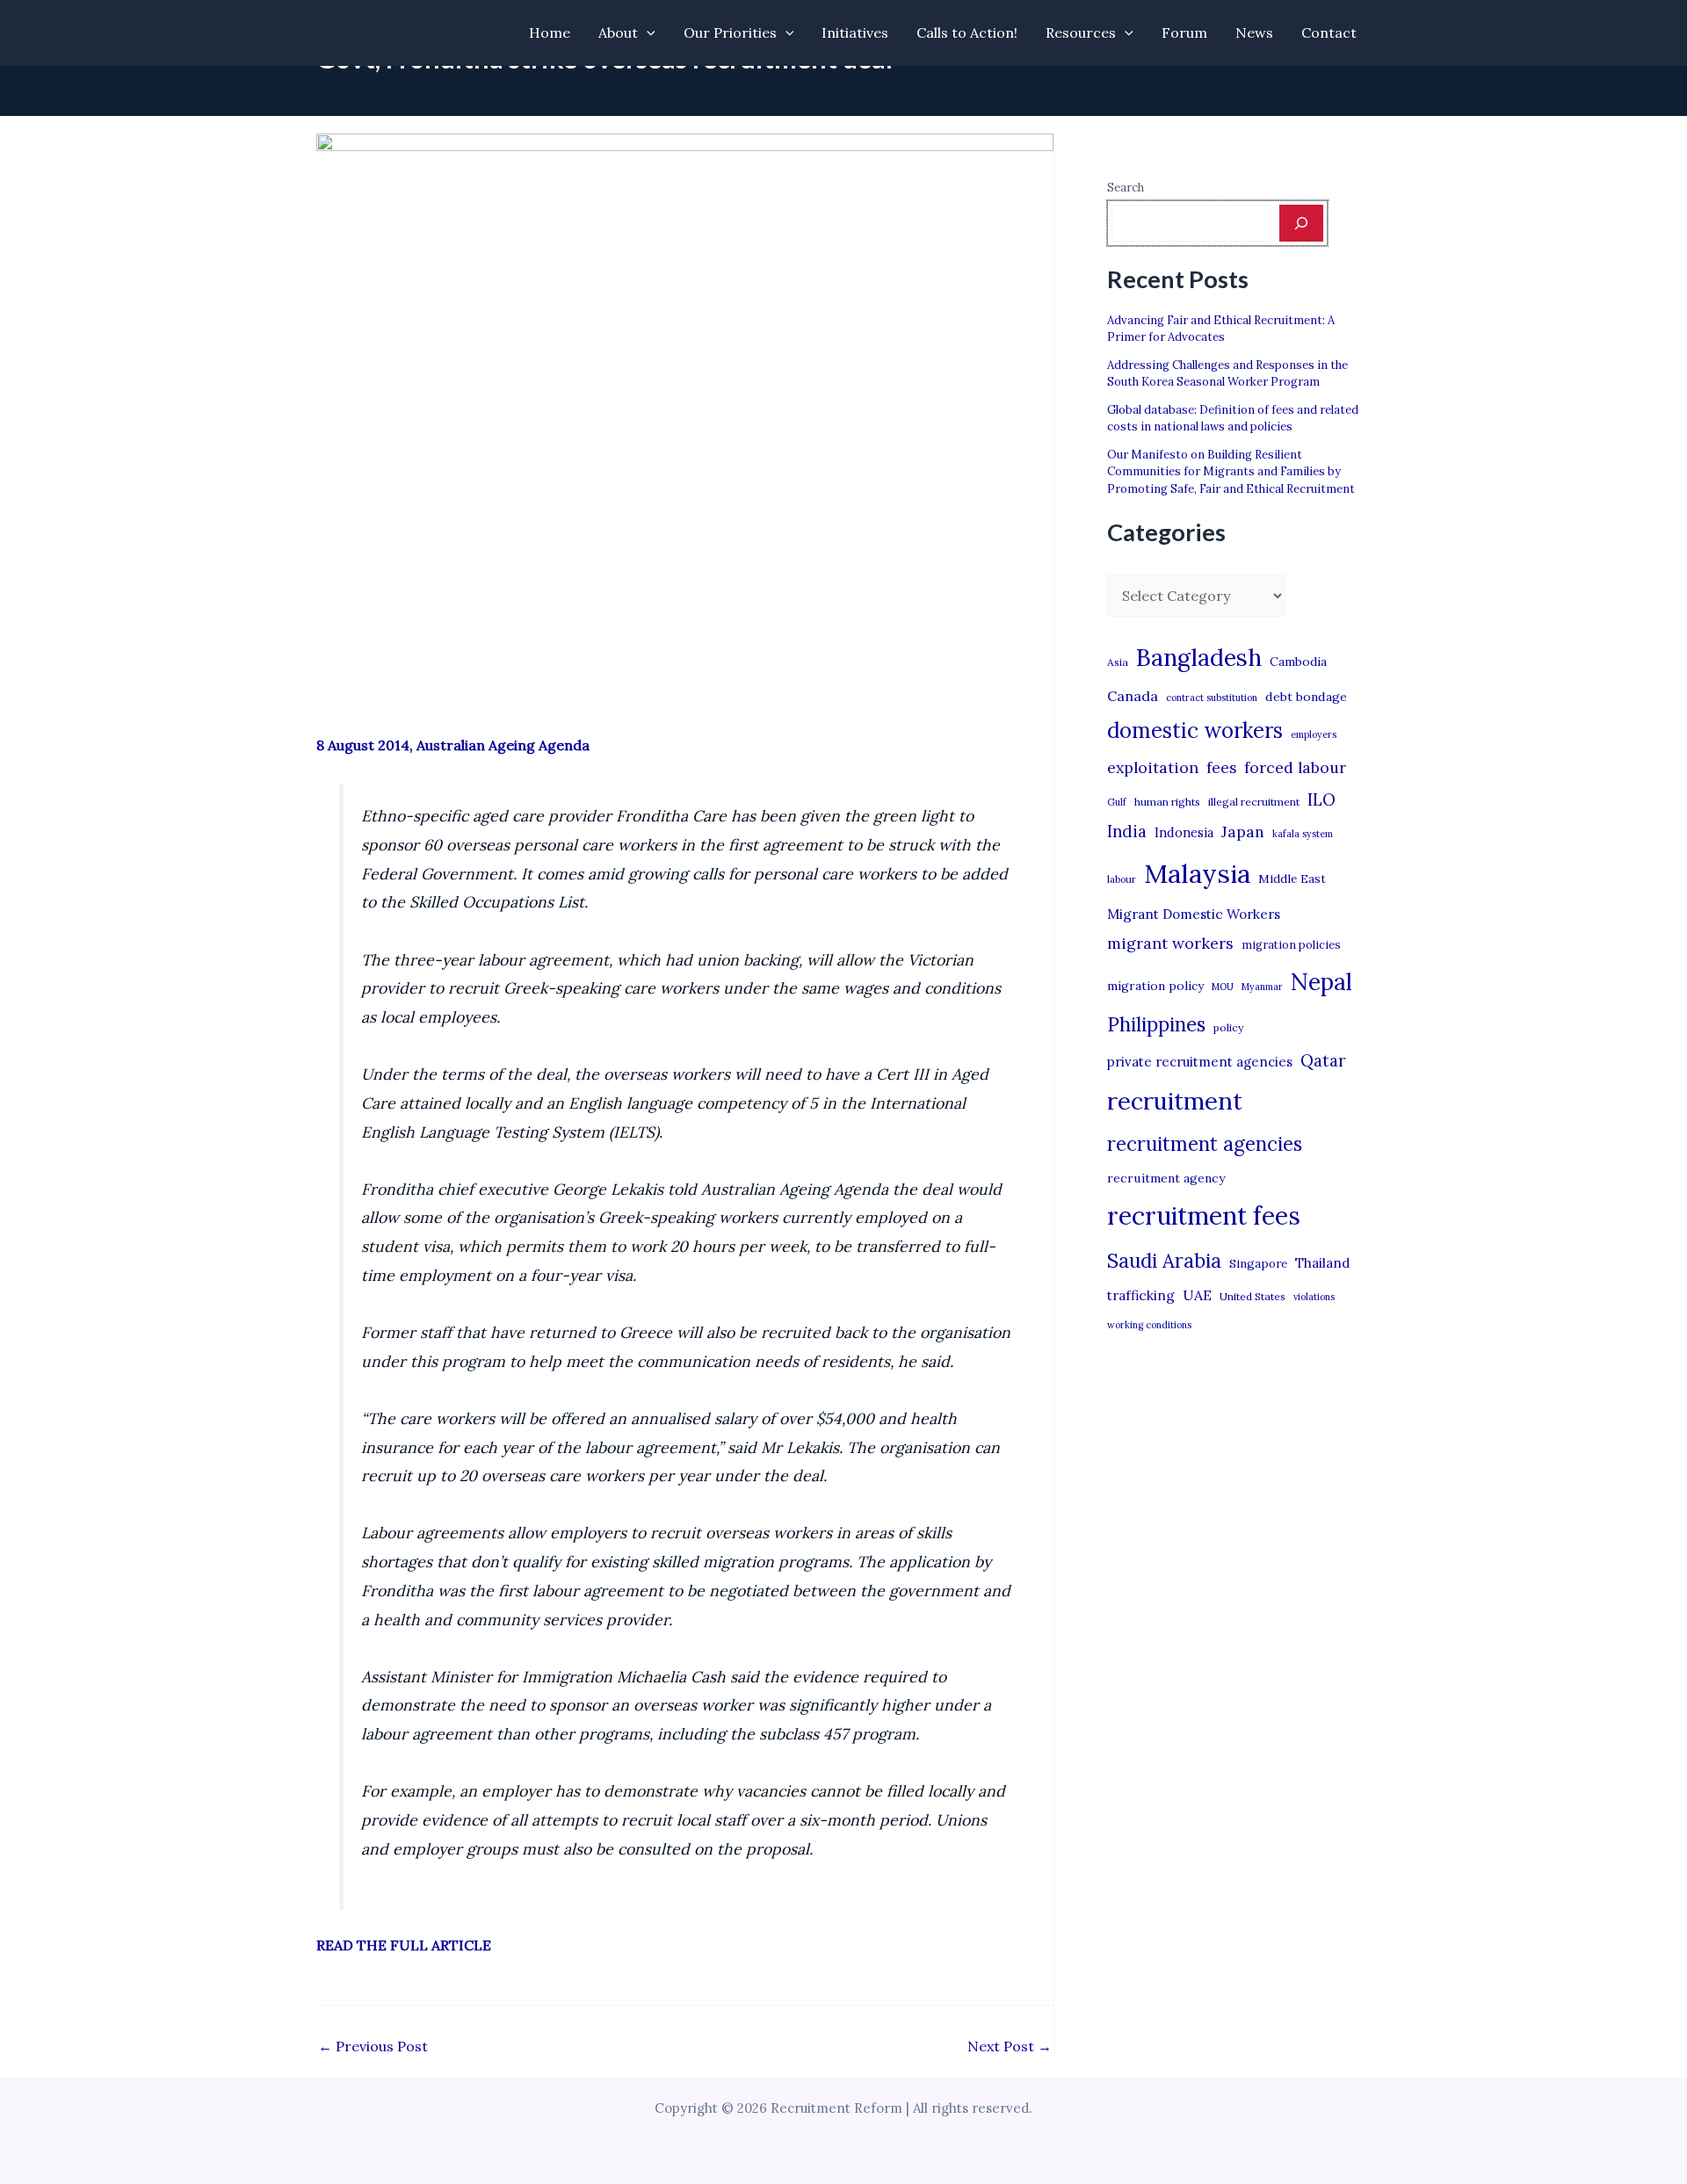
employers (1314, 734)
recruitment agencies (1205, 1144)
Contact (1329, 33)
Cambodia (1298, 662)
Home (550, 33)
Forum (1184, 33)
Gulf (1117, 802)
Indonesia (1184, 832)
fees (1221, 768)
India (1127, 832)
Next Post (1010, 2046)
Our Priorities (730, 33)
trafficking (1141, 1295)
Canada (1133, 696)
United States (1253, 1296)
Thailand (1322, 1263)
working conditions (1149, 1325)
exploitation (1153, 767)
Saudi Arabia (1164, 1261)
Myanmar (1262, 987)
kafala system (1303, 834)
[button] (647, 33)
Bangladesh (1199, 657)
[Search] (1301, 223)
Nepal (1321, 981)
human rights (1167, 802)
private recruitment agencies (1200, 1062)
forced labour (1295, 767)
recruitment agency (1166, 1178)
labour (1122, 879)
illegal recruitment (1254, 802)
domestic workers (1195, 730)
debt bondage (1306, 697)
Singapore (1258, 1264)
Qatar (1323, 1060)
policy (1228, 1027)
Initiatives (855, 33)
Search (1126, 188)
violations (1314, 1297)
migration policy (1155, 986)
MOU (1223, 987)
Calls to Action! (967, 33)
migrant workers (1170, 943)
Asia (1118, 662)
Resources (1081, 33)
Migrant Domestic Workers (1194, 914)
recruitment (1175, 1101)
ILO (1321, 799)
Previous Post (373, 2046)
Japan (1243, 832)
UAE (1197, 1295)
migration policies (1291, 944)
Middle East (1292, 879)
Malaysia (1197, 873)
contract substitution (1212, 698)
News (1254, 33)
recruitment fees (1204, 1215)
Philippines (1156, 1024)
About (618, 33)
